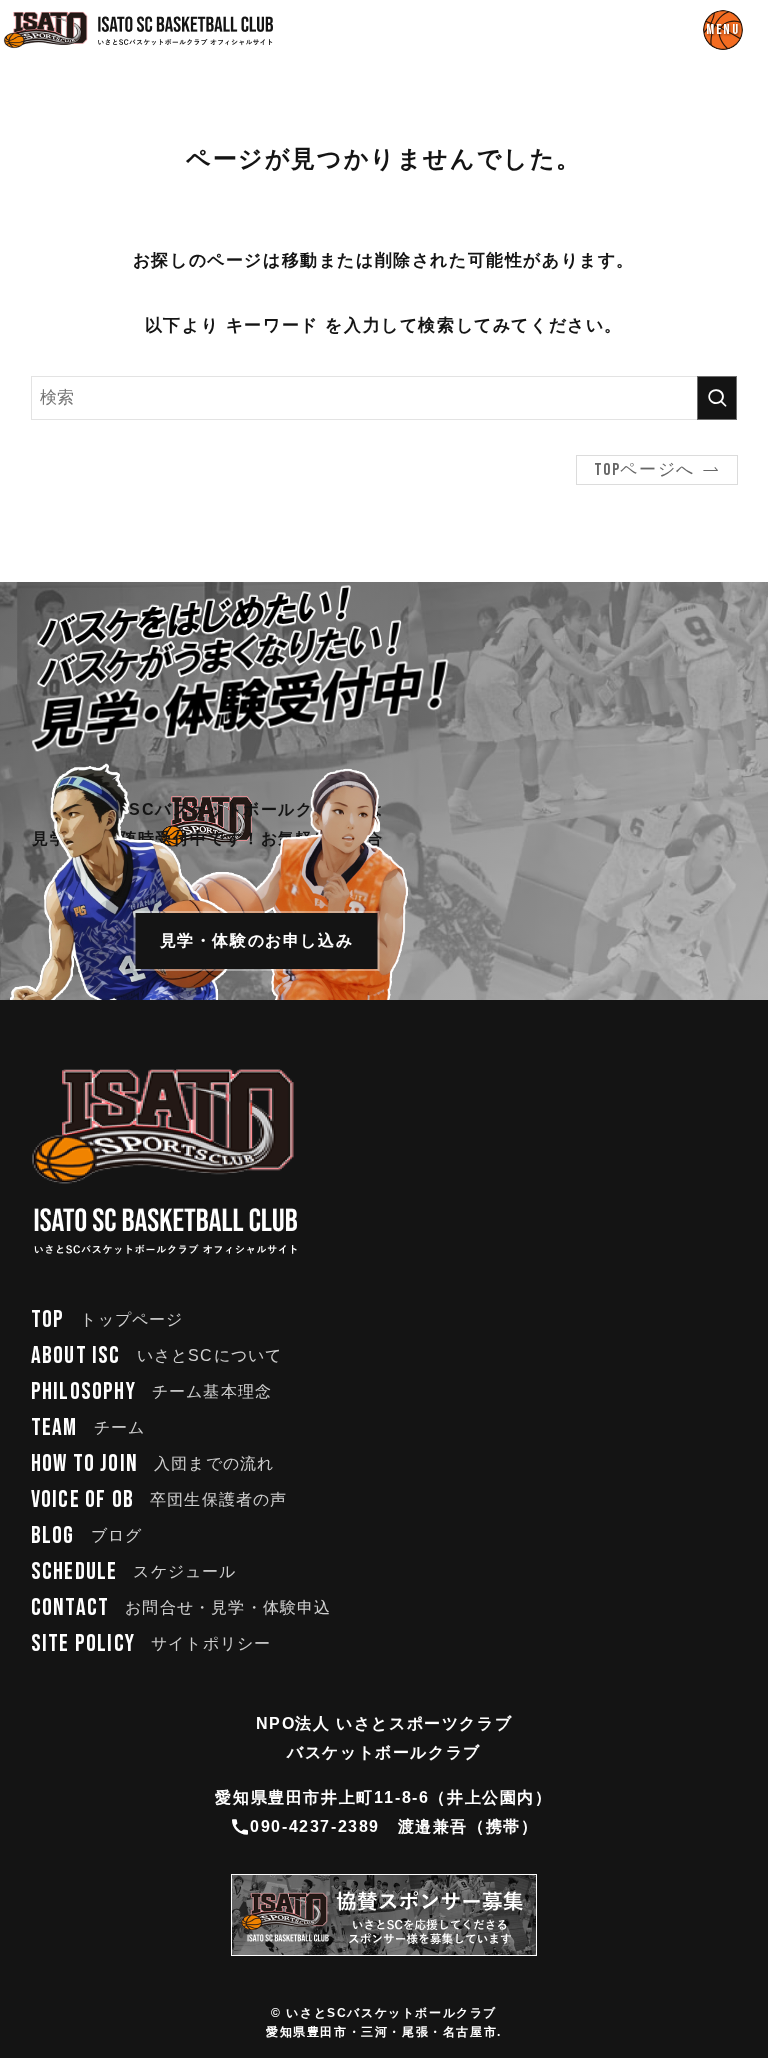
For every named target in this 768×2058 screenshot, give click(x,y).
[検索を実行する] (717, 398)
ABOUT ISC (157, 1355)
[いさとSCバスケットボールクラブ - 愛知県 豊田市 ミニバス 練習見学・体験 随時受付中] (139, 30)
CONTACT (181, 1607)
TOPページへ (644, 470)
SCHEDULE (134, 1571)
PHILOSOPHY (151, 1391)
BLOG (86, 1535)
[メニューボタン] (723, 30)
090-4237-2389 (315, 1826)
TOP (107, 1319)
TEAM (88, 1427)
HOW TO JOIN (153, 1463)
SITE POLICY (151, 1643)
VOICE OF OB (159, 1499)
